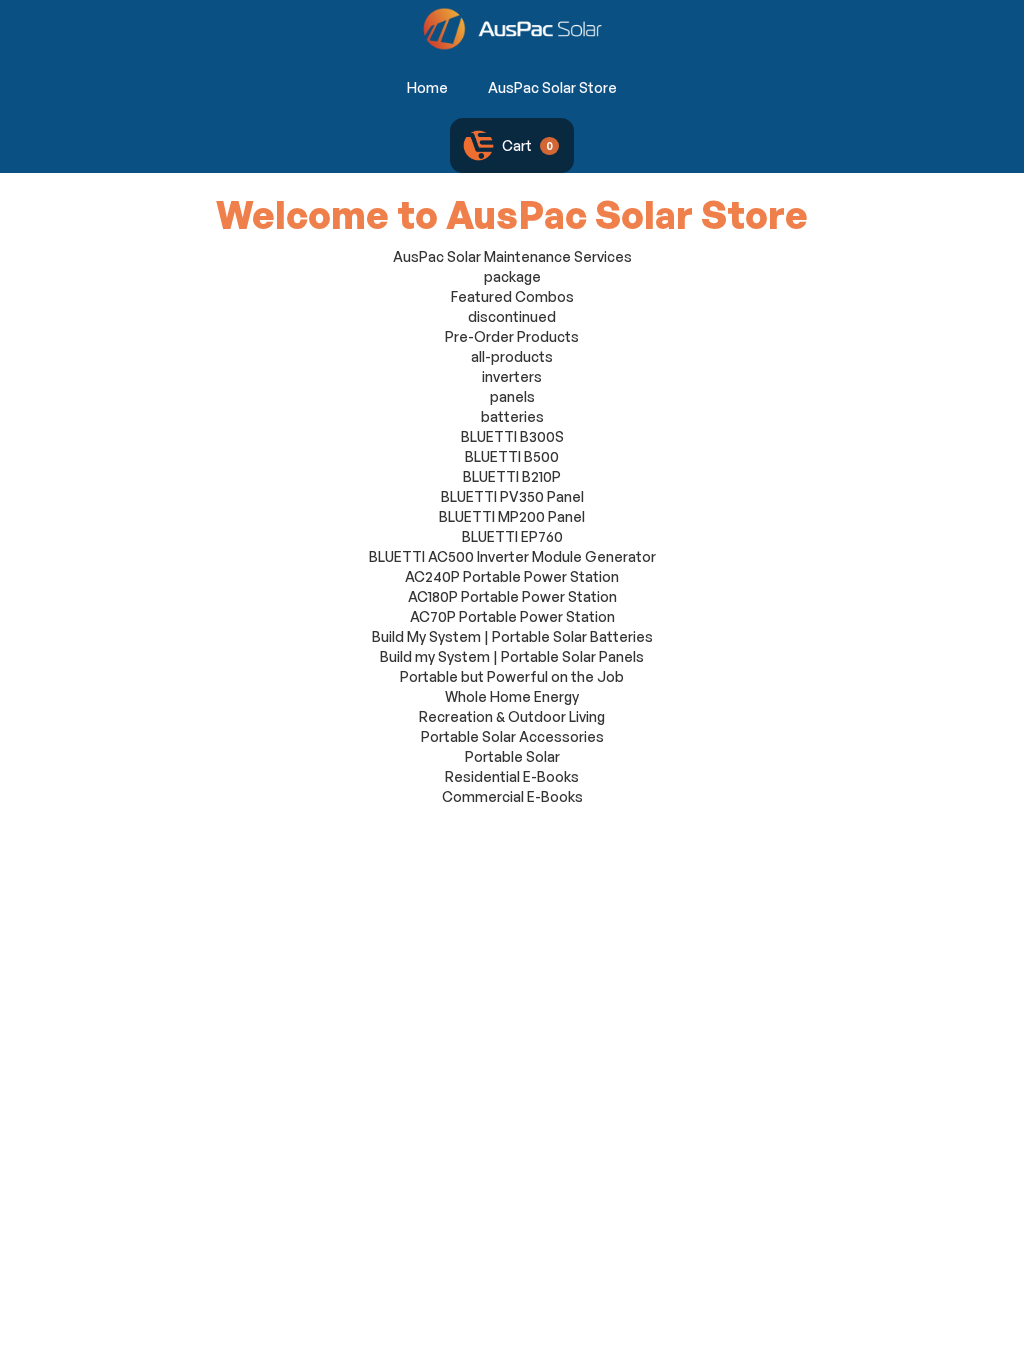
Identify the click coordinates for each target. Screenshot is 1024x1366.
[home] (512, 29)
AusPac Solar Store (552, 87)
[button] (512, 145)
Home (427, 87)
